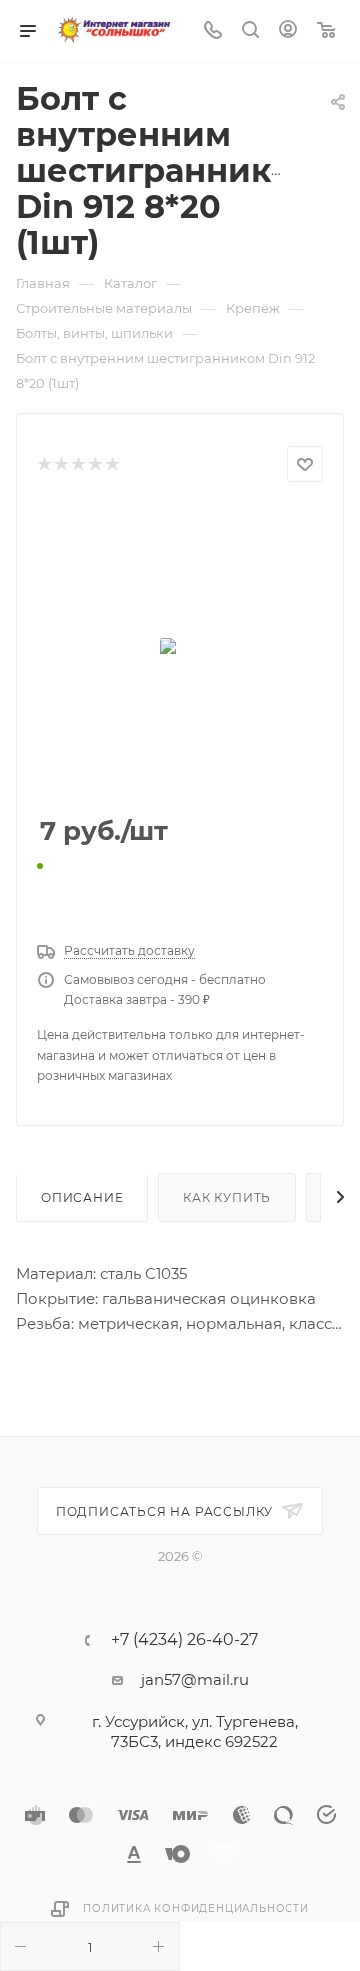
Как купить (227, 1197)
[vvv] (180, 650)
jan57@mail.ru (195, 1679)
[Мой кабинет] (288, 31)
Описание (82, 1197)
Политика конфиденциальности (196, 1908)
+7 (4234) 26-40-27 (184, 1640)
